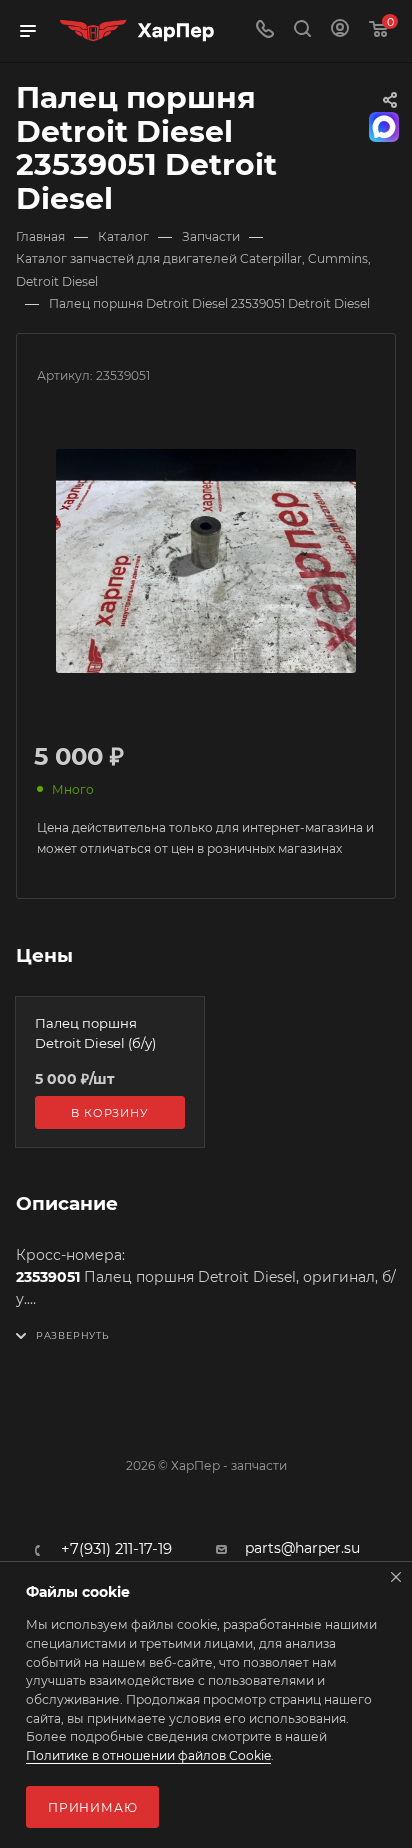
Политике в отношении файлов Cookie (148, 1755)
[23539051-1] (206, 561)
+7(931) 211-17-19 (116, 1549)
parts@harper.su (302, 1548)
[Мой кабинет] (340, 31)
